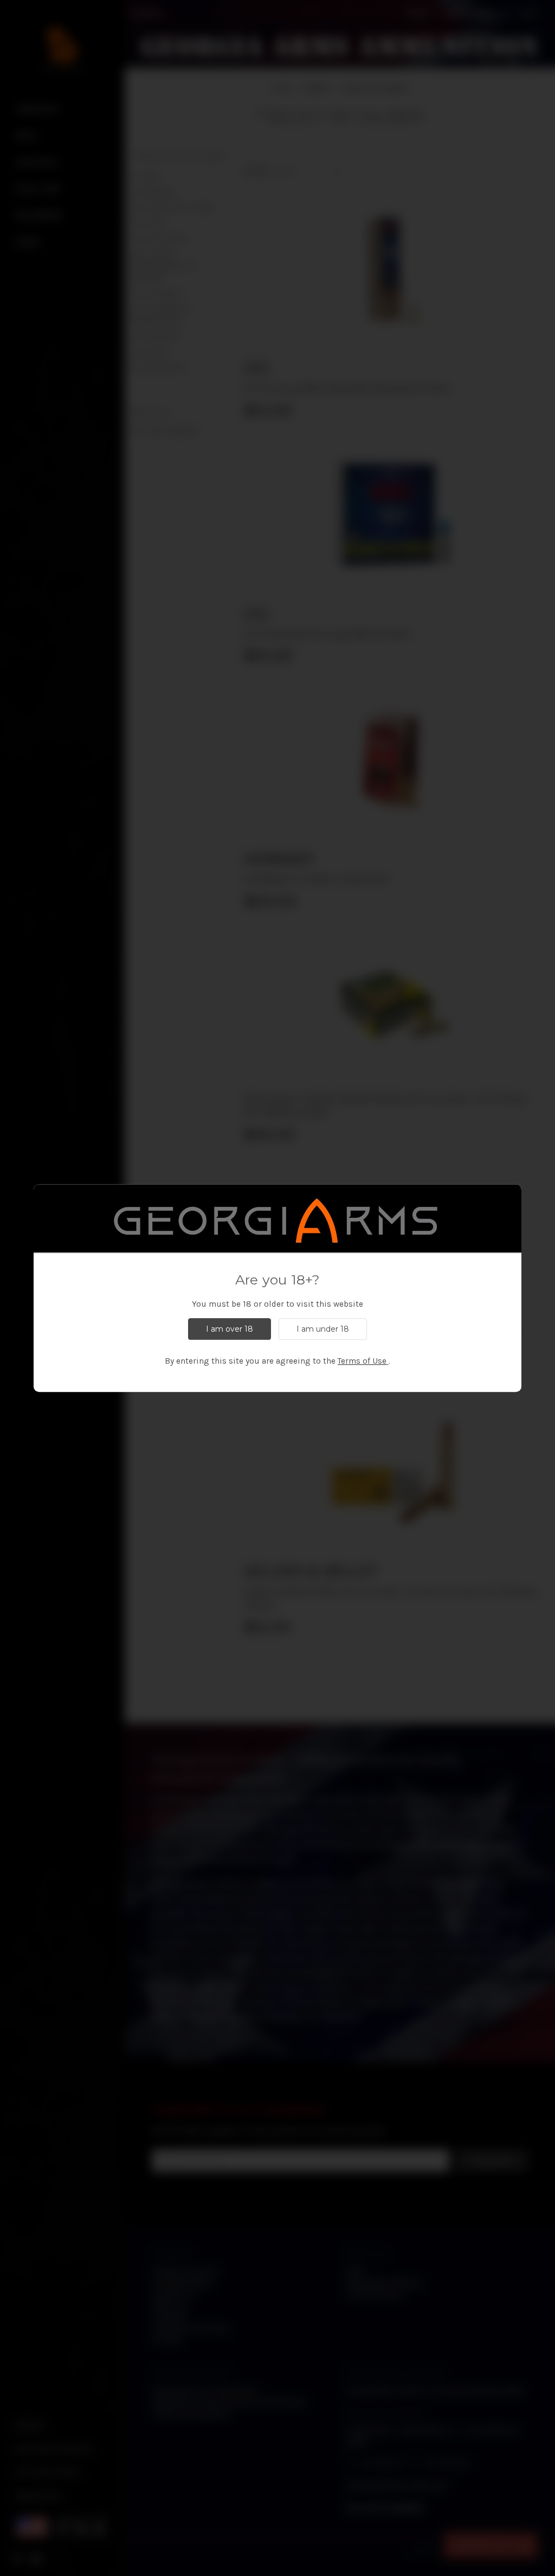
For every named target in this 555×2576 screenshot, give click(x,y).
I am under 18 (323, 1329)
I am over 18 (230, 1329)
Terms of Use (362, 1361)
